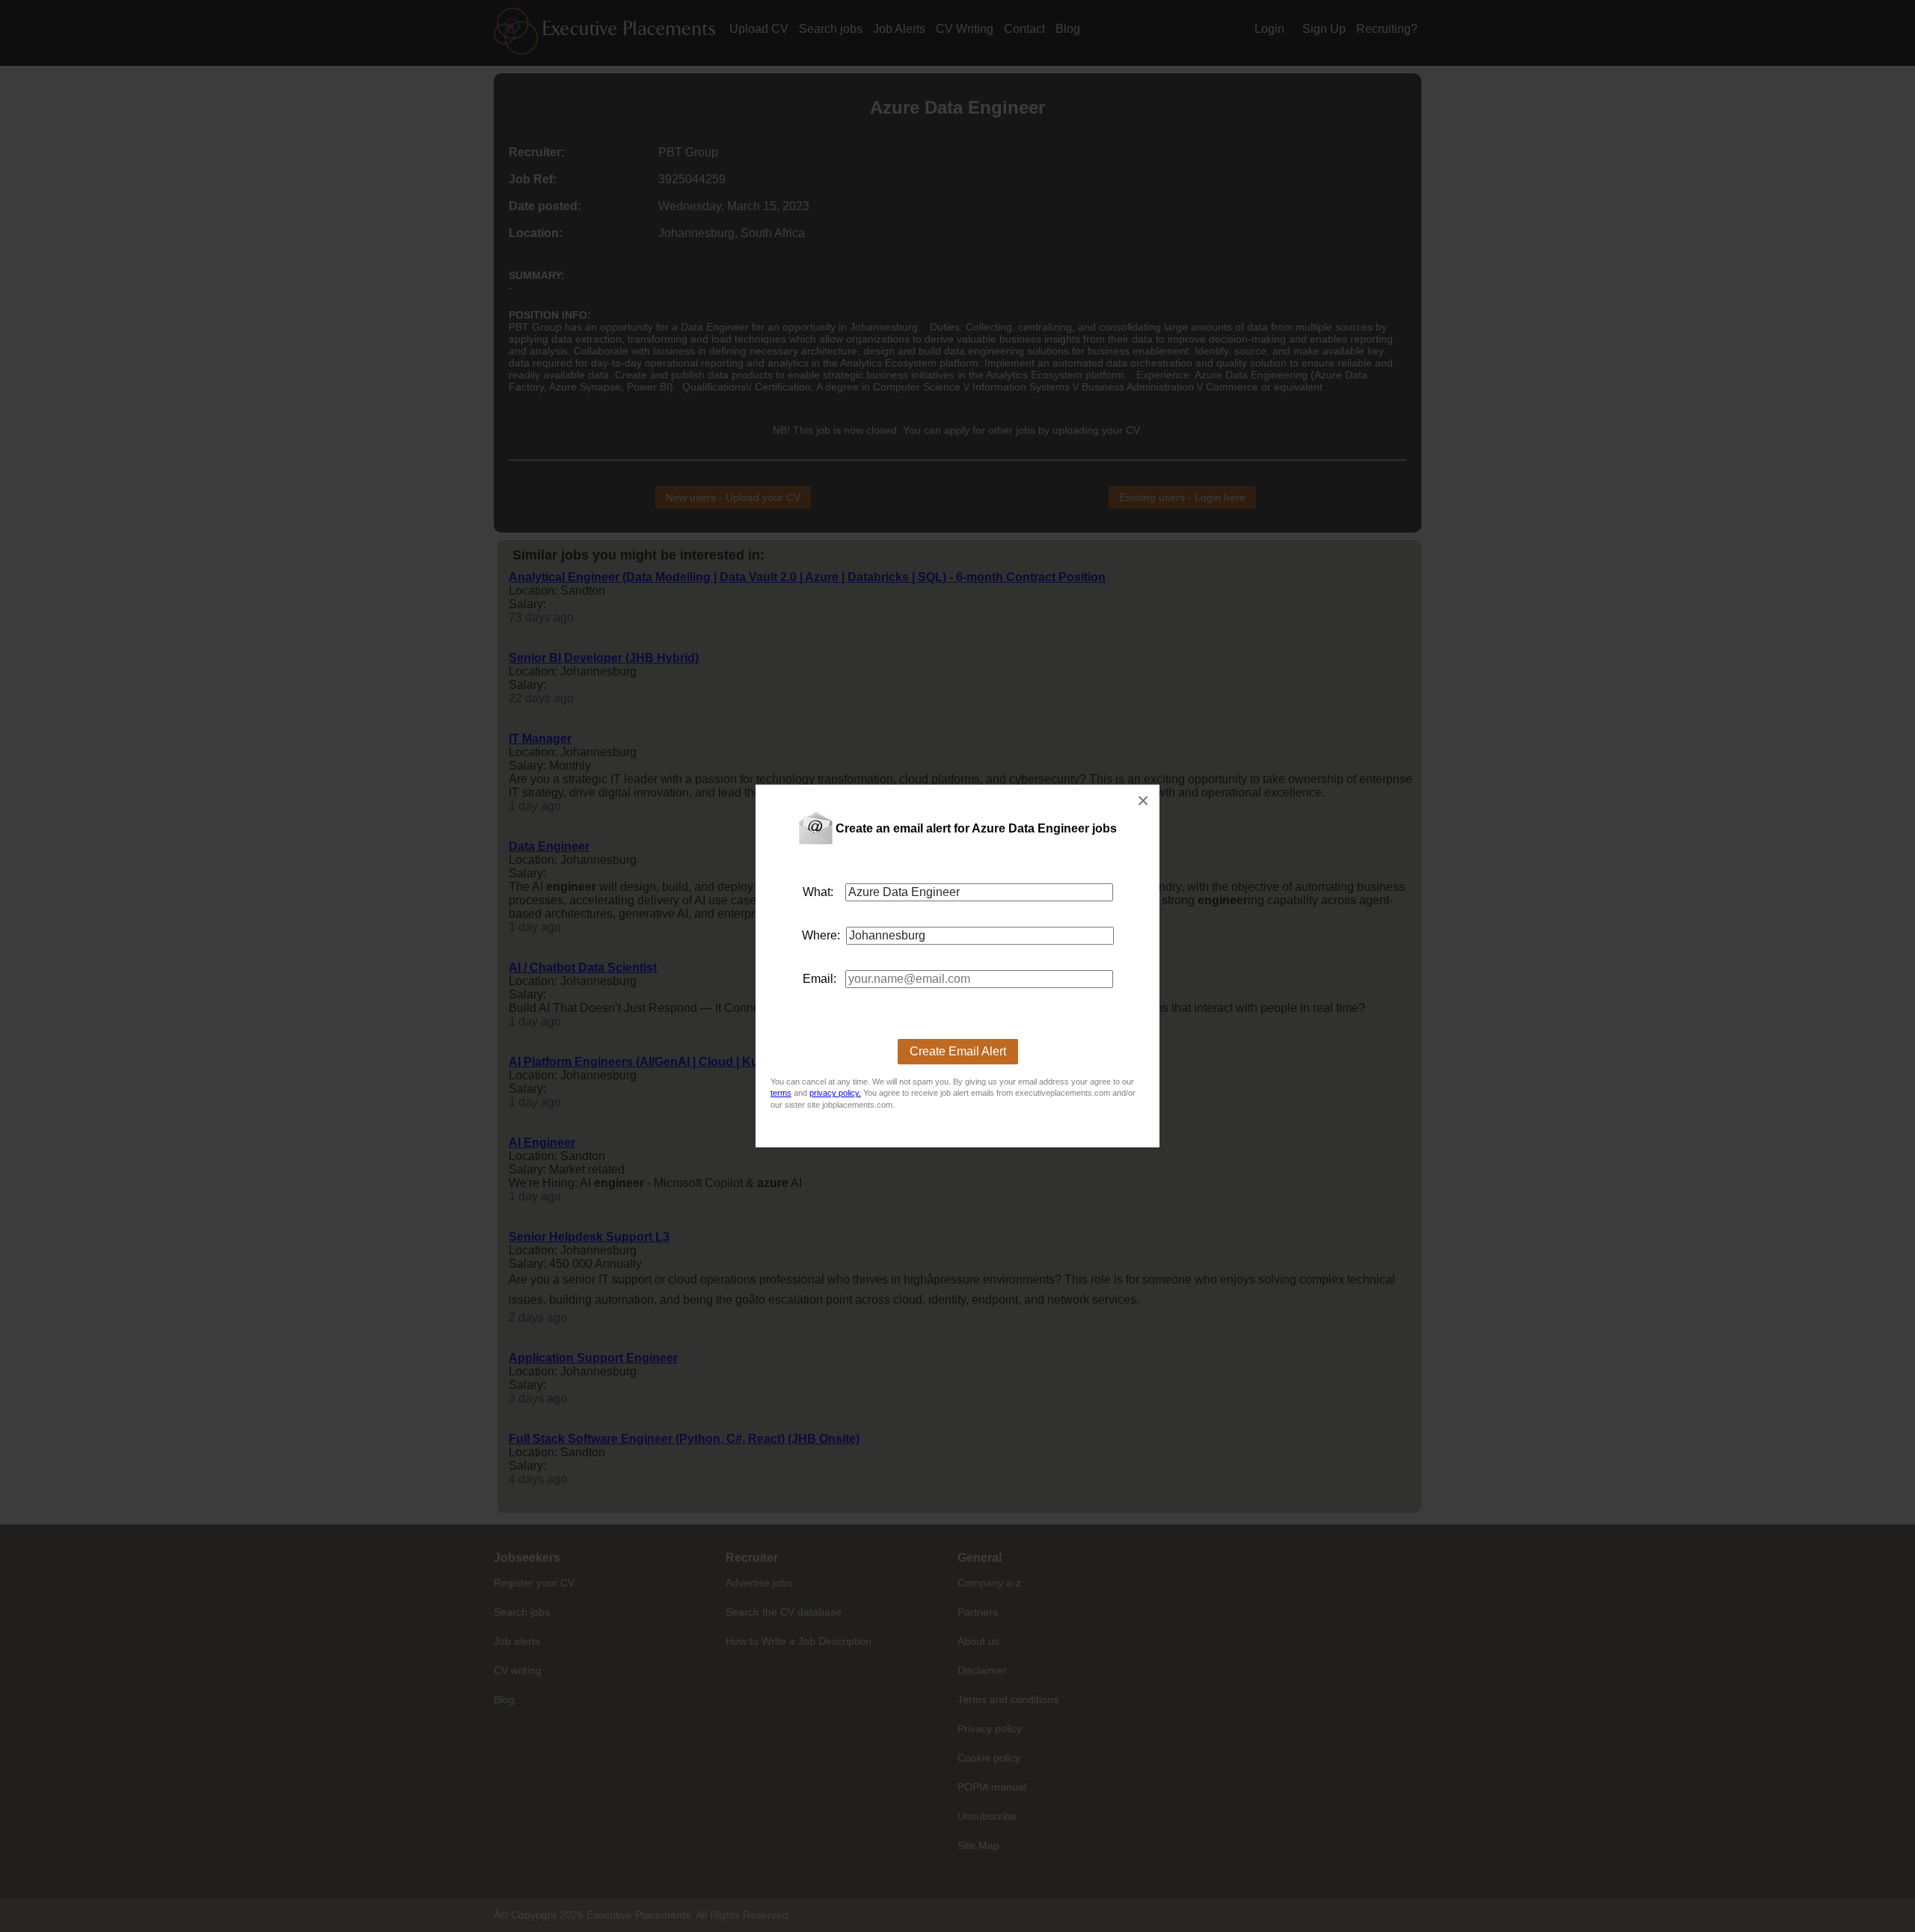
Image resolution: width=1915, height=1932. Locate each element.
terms (781, 1093)
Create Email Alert (958, 1051)
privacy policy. (835, 1093)
